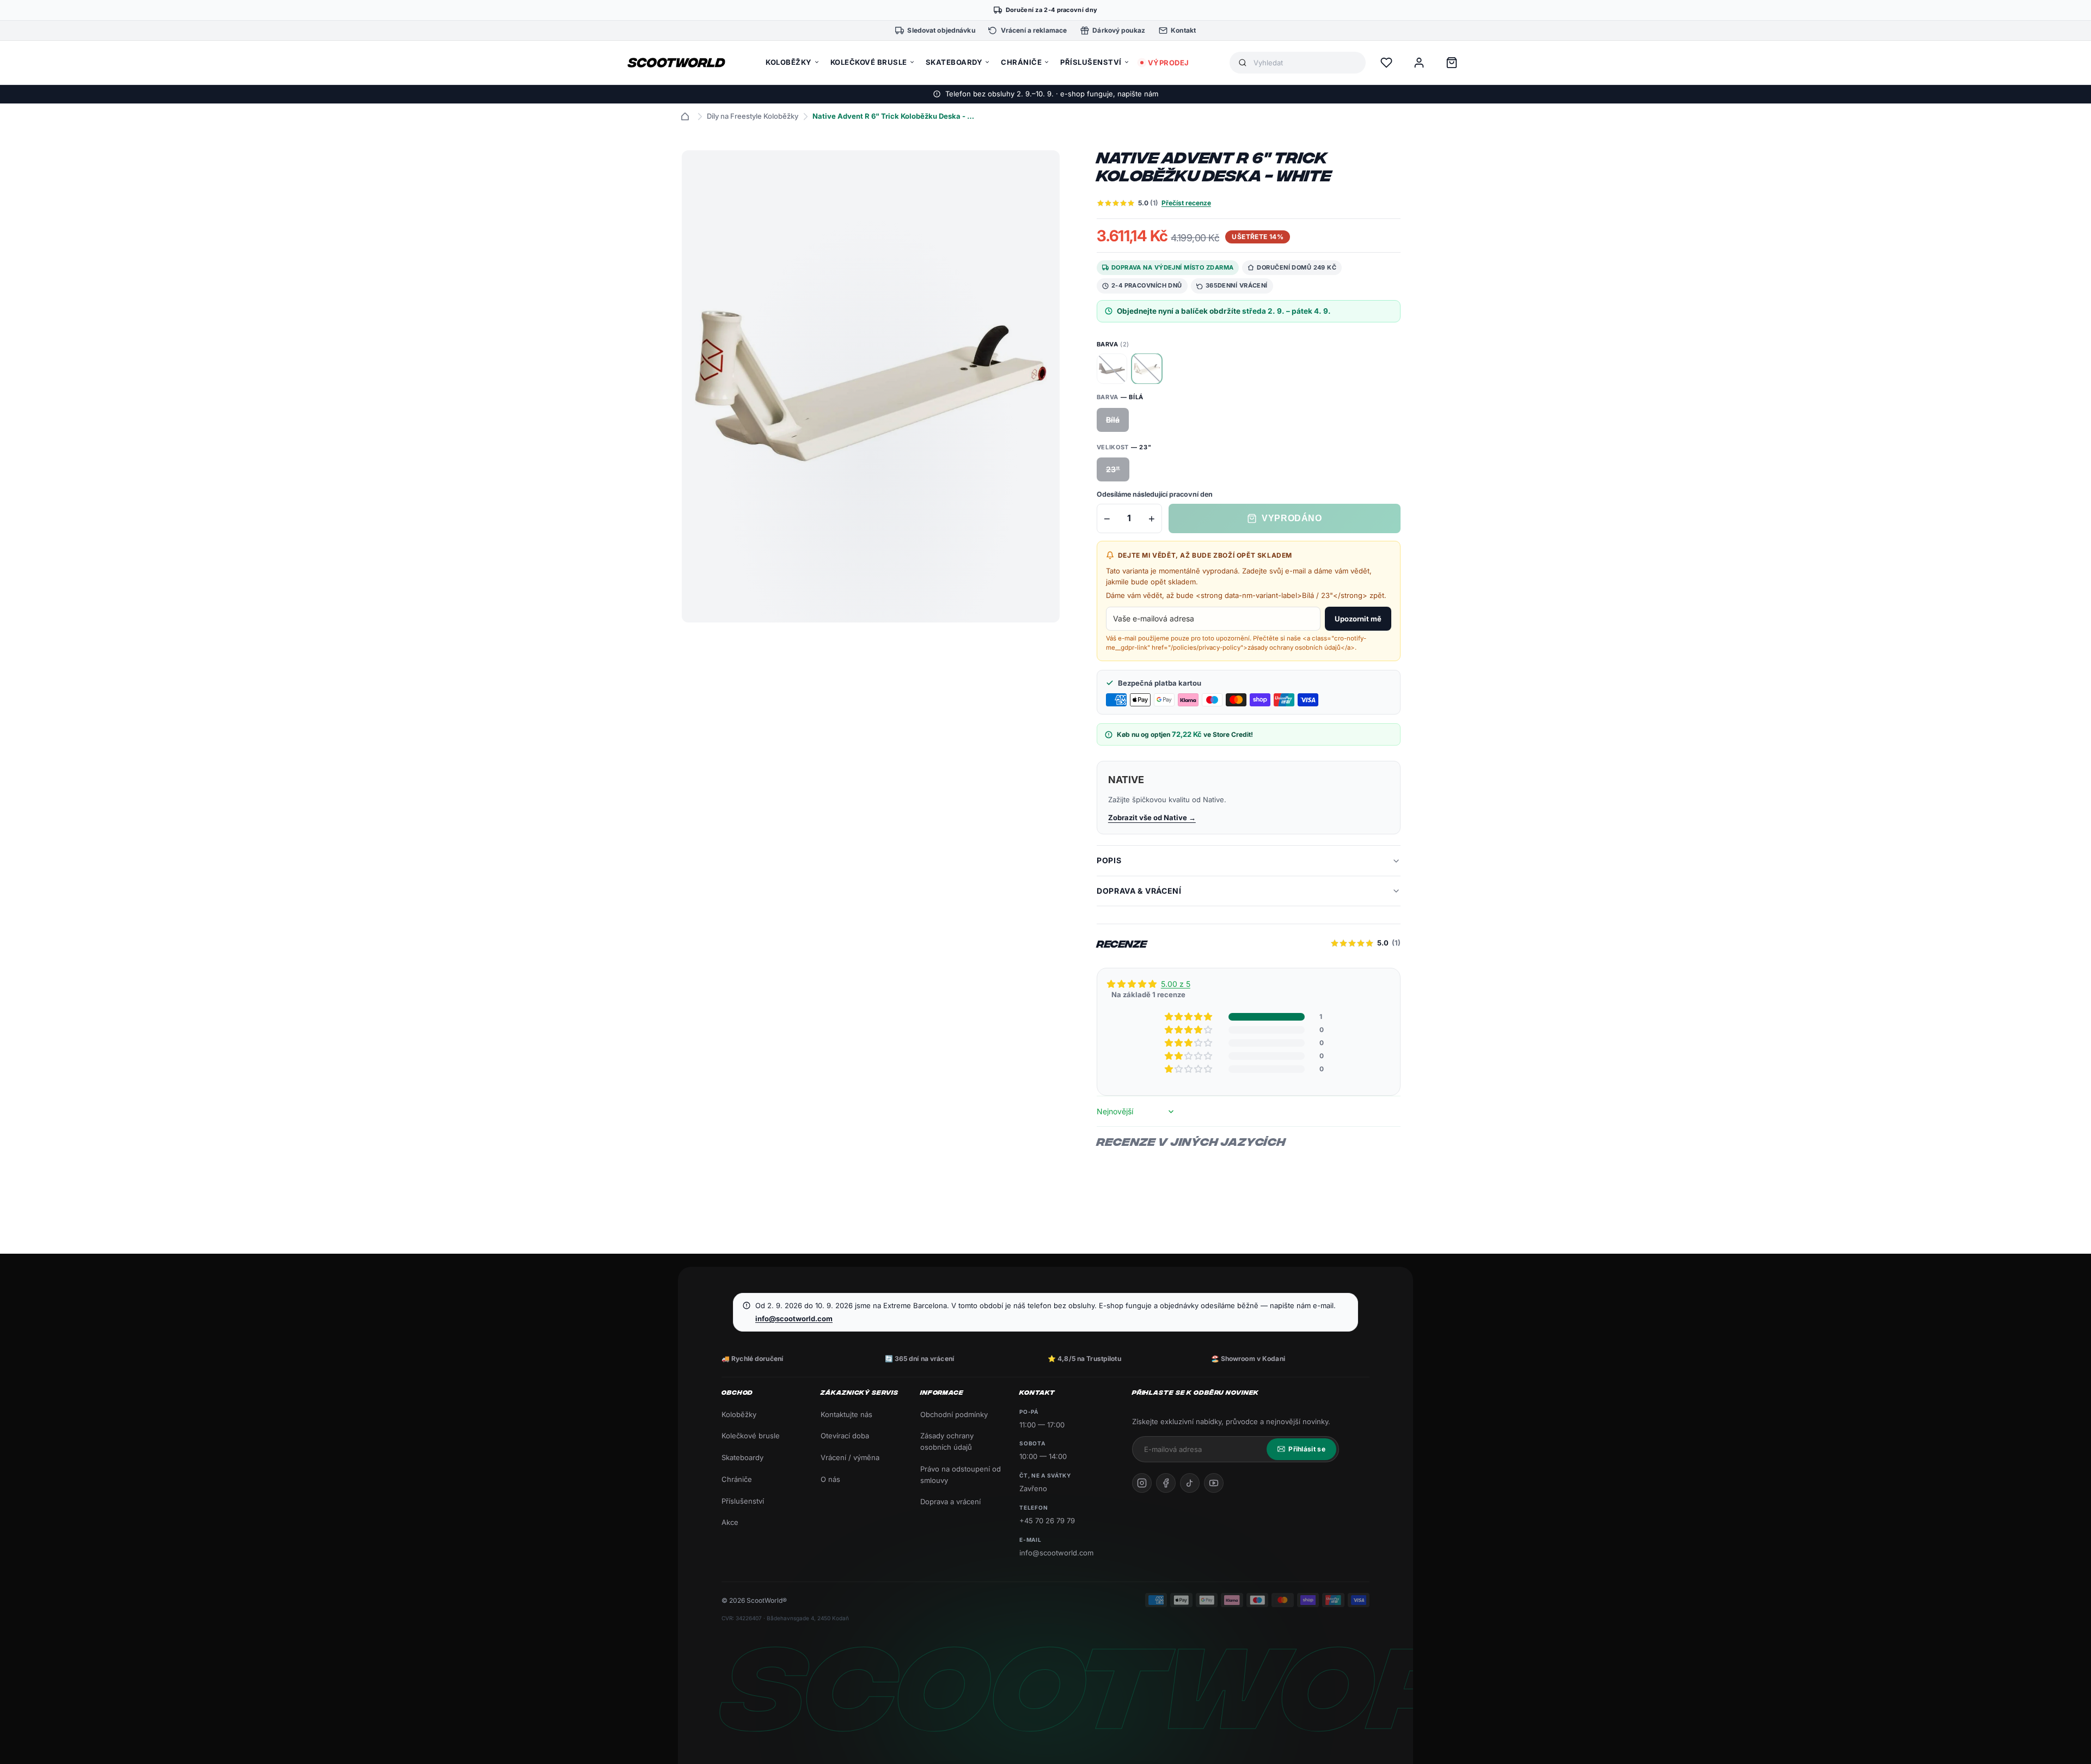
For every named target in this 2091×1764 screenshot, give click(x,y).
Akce (730, 1522)
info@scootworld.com (794, 1319)
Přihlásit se (1307, 1449)
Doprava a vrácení (950, 1501)
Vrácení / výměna (850, 1457)
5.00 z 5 (1176, 984)
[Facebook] (1166, 1483)
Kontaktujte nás (846, 1414)
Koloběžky (739, 1414)
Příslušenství (743, 1501)
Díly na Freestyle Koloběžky (753, 116)
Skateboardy (742, 1457)
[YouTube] (1214, 1483)
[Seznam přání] (1386, 63)
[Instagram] (1142, 1483)
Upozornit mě (1358, 619)
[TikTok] (1190, 1483)
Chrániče (737, 1479)
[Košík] (1452, 63)
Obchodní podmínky (954, 1414)
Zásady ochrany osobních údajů (947, 1441)
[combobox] (1305, 63)
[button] (1189, 1017)
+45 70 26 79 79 (1047, 1521)
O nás (830, 1479)
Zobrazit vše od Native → (1152, 817)
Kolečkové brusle (751, 1436)
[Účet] (1419, 63)
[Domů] (685, 117)
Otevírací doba (845, 1436)
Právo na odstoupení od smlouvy (961, 1475)
